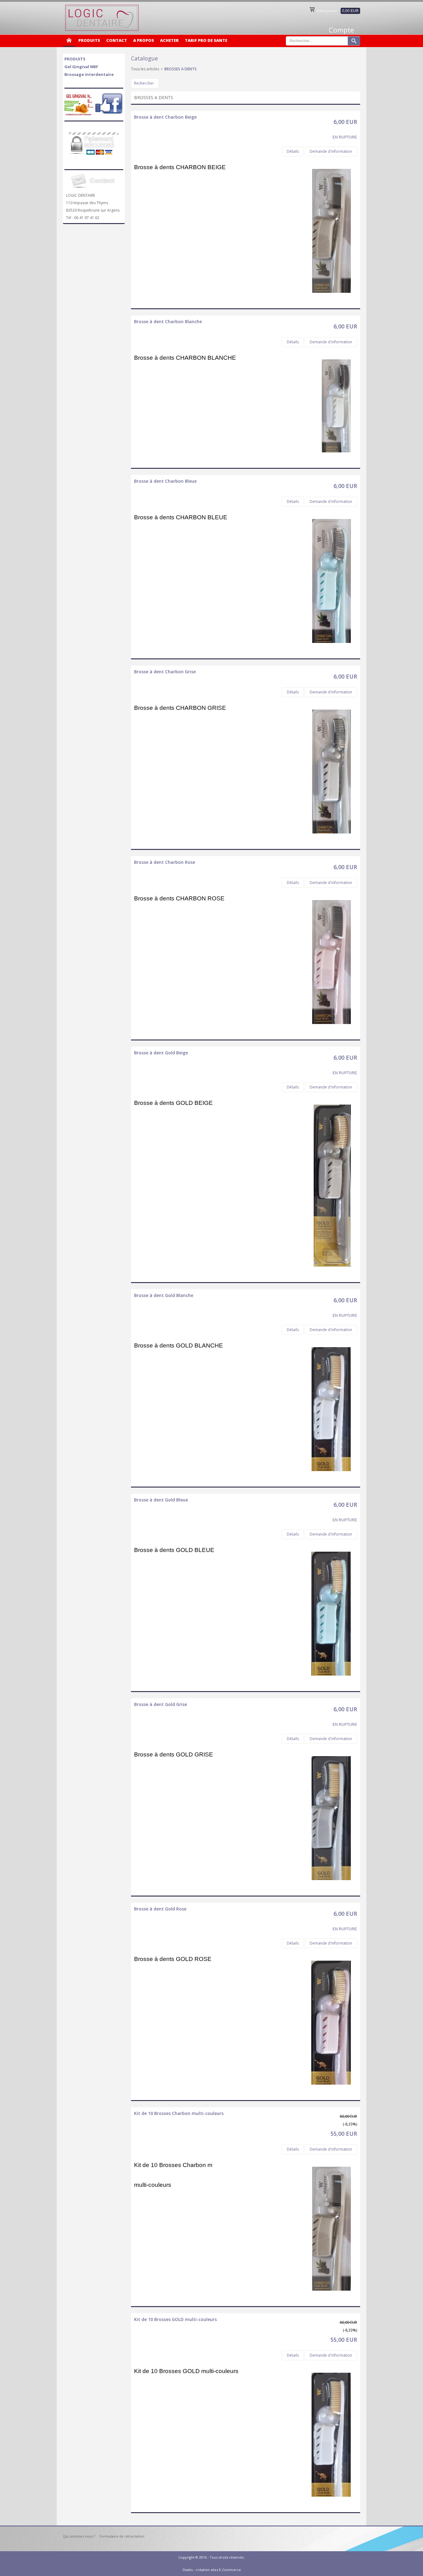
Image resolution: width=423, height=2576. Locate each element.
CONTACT (117, 40)
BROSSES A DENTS (181, 69)
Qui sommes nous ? (79, 2536)
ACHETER (169, 40)
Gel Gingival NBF (81, 67)
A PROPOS (144, 40)
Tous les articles (145, 69)
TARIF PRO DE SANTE (206, 40)
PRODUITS (89, 40)
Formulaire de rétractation (122, 2536)
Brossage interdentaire (89, 74)
